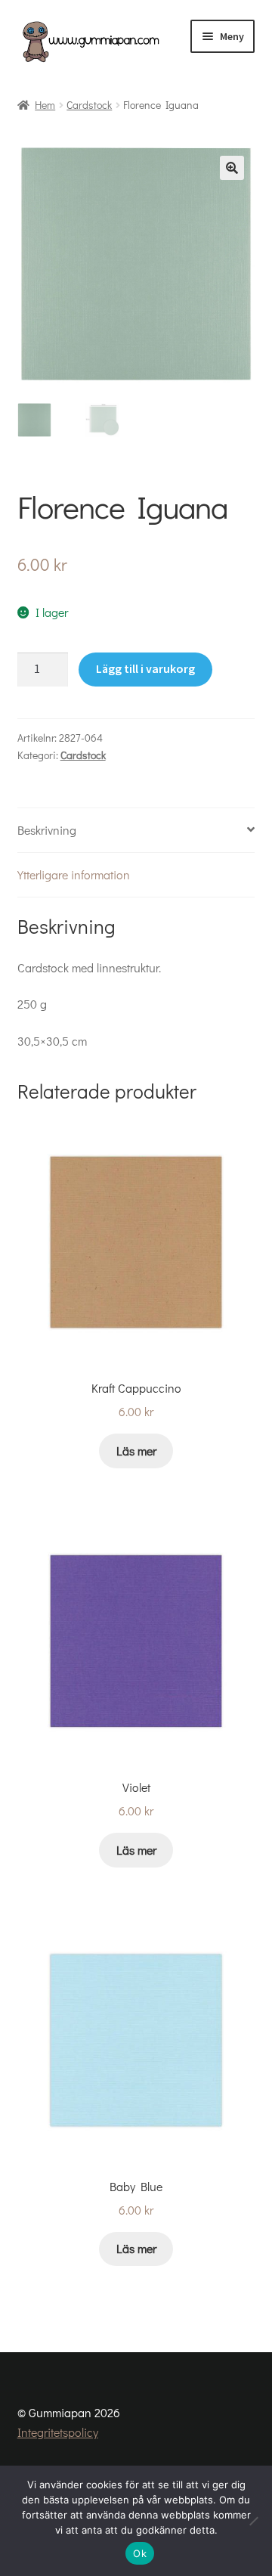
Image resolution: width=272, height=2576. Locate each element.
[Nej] (253, 2521)
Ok (140, 2553)
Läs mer (136, 1451)
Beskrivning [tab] (47, 830)
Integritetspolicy (58, 2432)
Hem (45, 105)
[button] (232, 168)
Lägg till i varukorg (145, 668)
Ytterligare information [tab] (74, 874)
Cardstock (89, 105)
